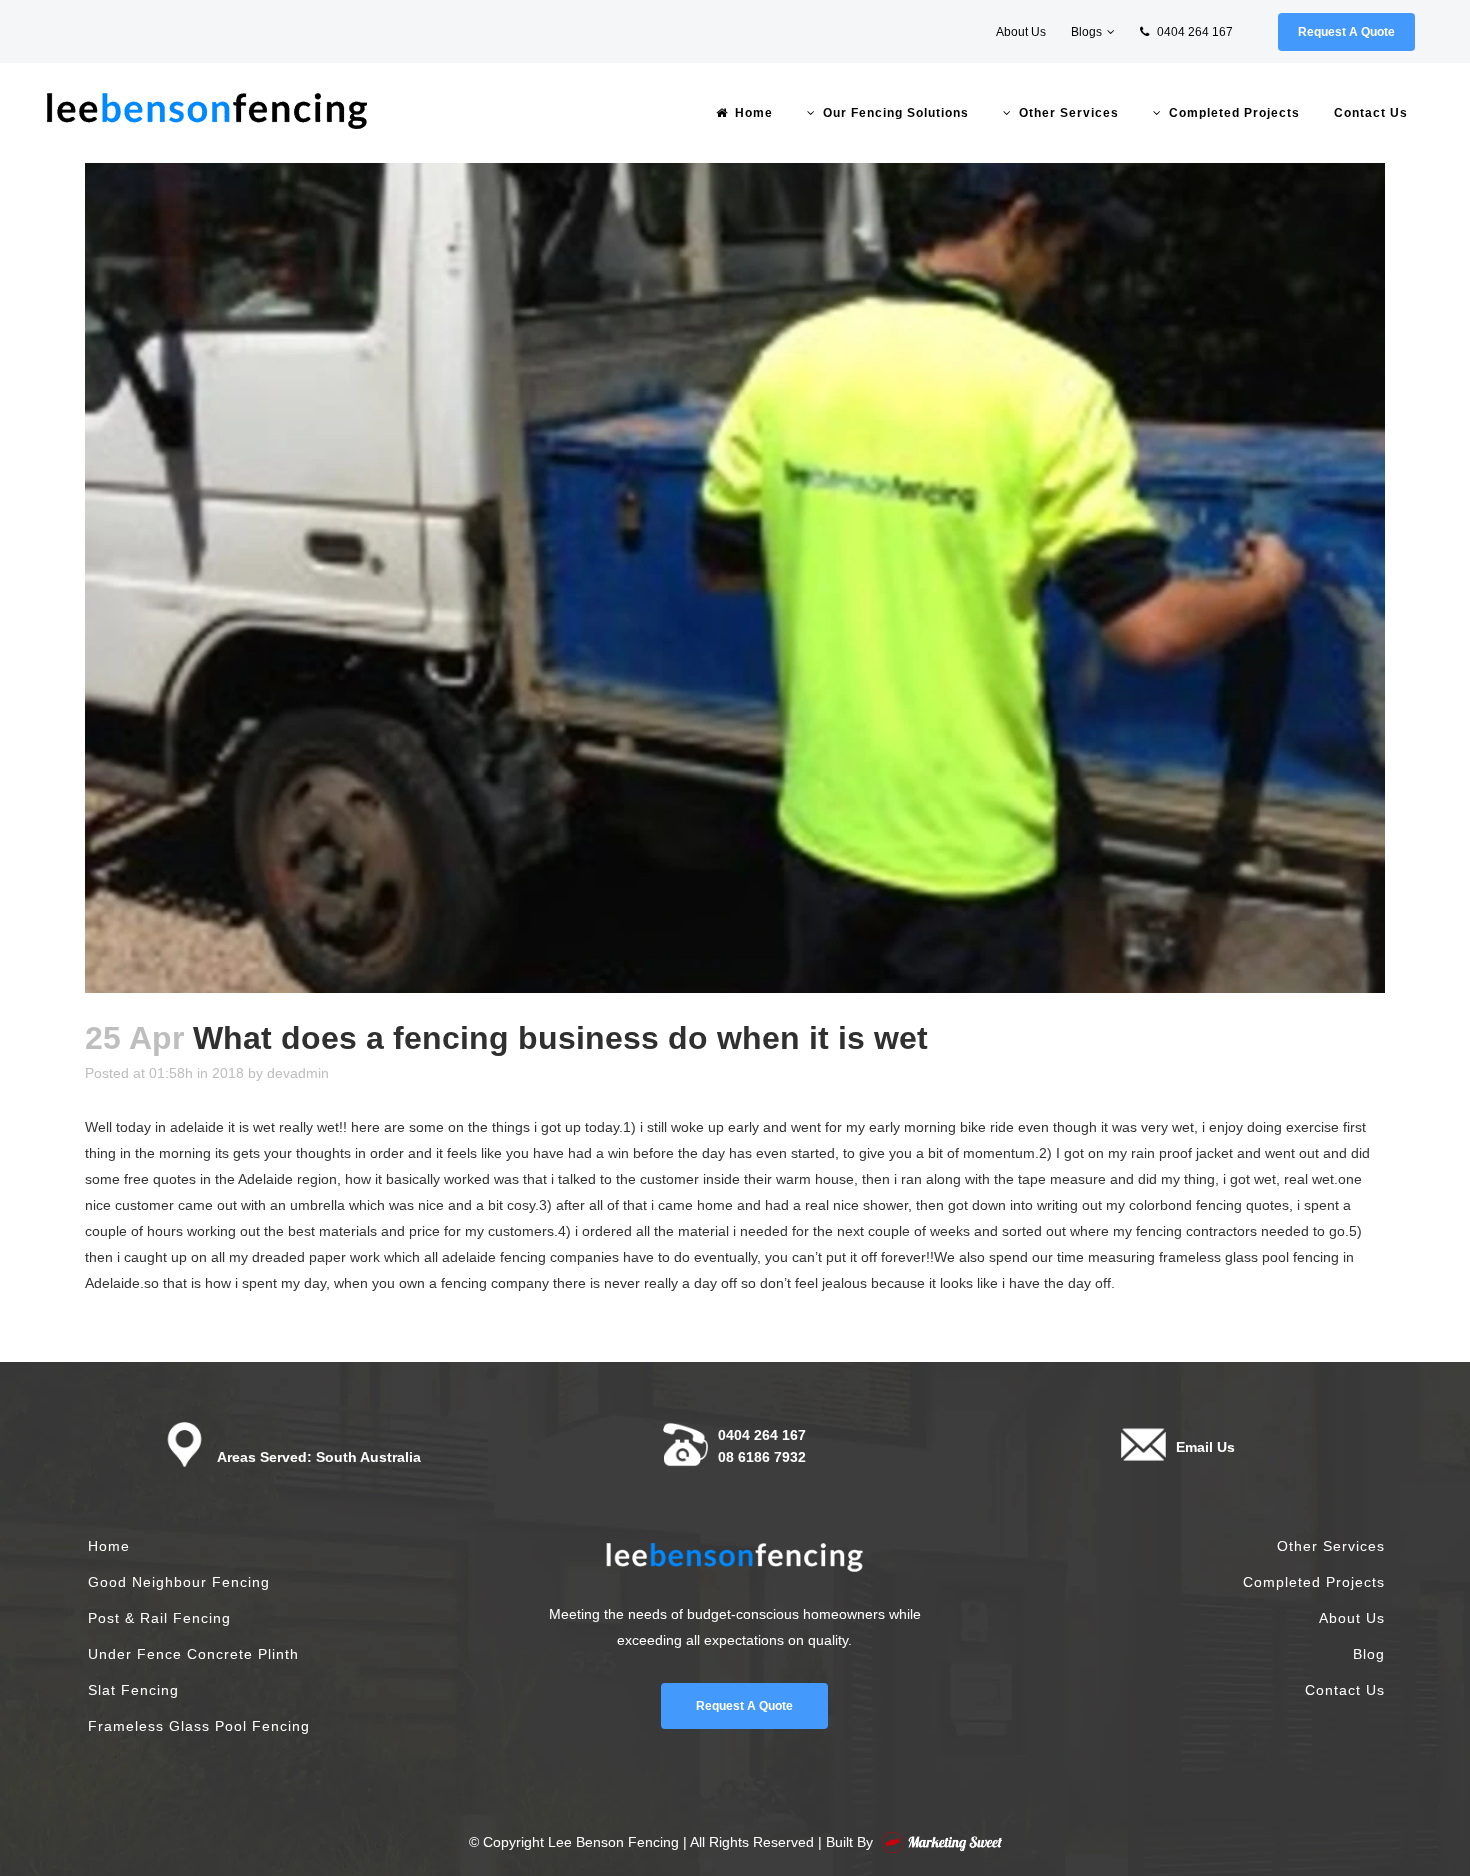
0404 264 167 (1193, 32)
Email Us (1205, 1447)
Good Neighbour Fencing (179, 1582)
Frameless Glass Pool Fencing (199, 1726)
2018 (228, 1073)
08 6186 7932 (762, 1457)
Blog (1369, 1654)
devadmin (298, 1073)
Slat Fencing (133, 1690)
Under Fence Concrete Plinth (193, 1654)
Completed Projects (1314, 1582)
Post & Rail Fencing (159, 1618)
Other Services (1331, 1546)
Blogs (1086, 32)
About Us (1021, 32)
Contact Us (1345, 1690)
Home (109, 1546)
